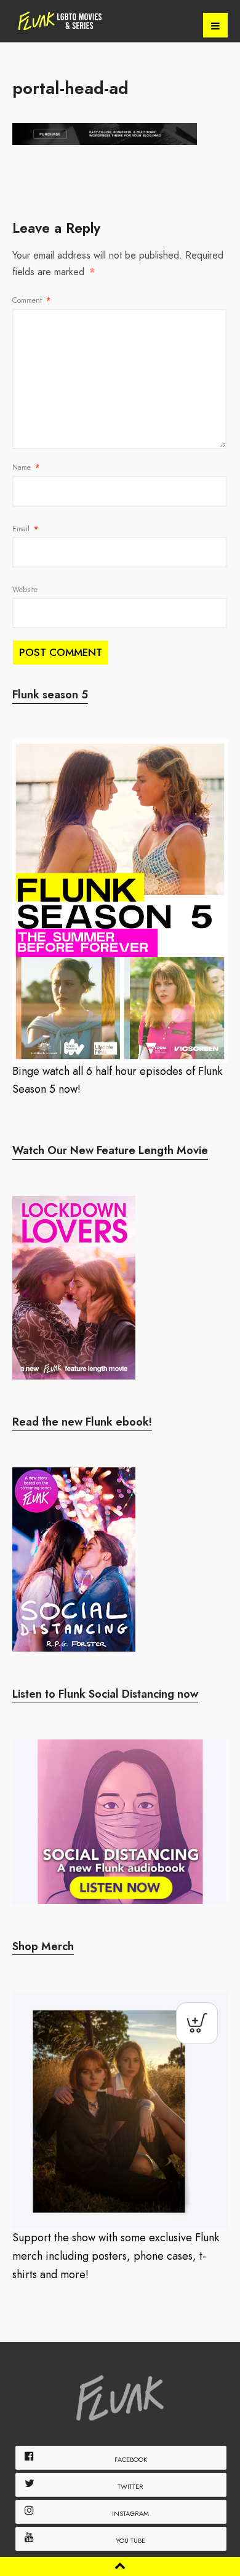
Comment (31, 300)
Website (25, 590)
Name (26, 467)
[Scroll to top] (120, 2566)
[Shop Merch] (120, 2110)
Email (25, 529)
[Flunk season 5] (120, 901)
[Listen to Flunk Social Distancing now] (120, 1822)
